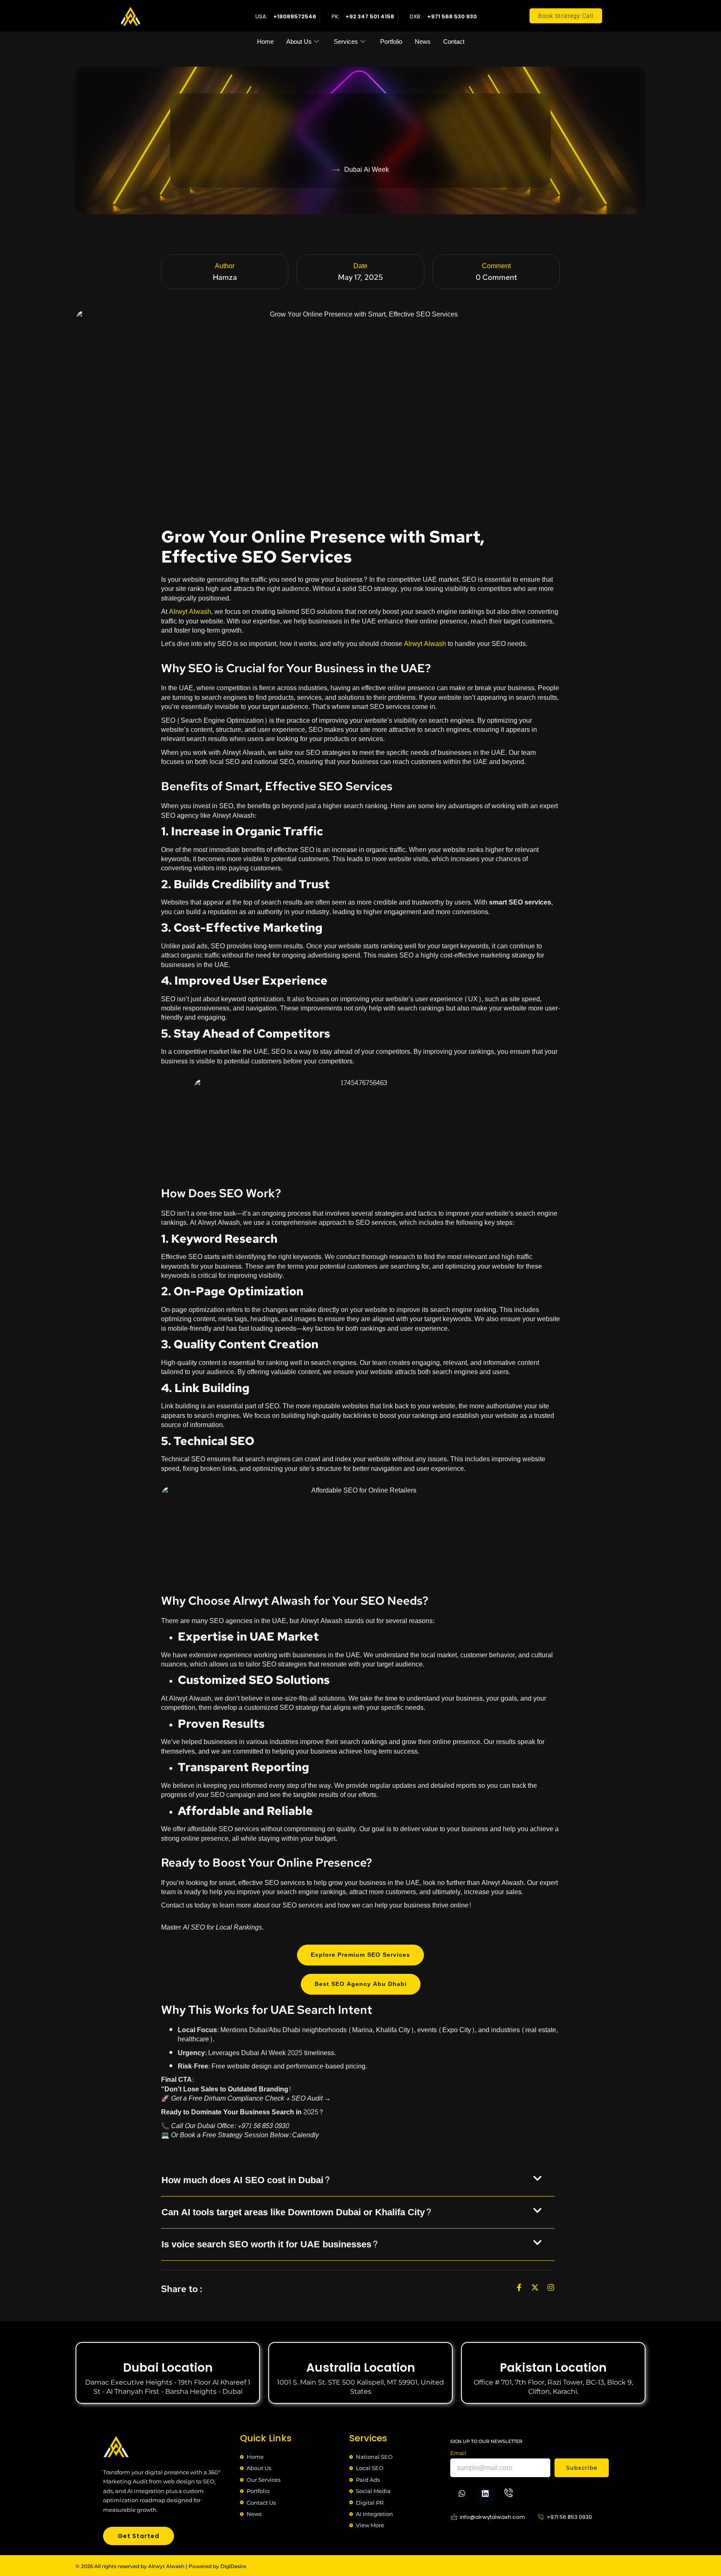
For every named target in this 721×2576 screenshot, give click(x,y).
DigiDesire (233, 2566)
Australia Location (361, 2368)
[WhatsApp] (462, 2496)
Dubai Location (168, 2368)
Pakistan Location (553, 2368)
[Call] (509, 2494)
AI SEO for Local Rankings (222, 1927)
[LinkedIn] (485, 2496)
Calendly (305, 2135)
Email (458, 2453)
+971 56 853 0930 (263, 2126)
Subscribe (582, 2468)
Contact (454, 42)
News (423, 42)
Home (265, 42)
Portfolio (391, 42)
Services (346, 42)
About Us (299, 42)
